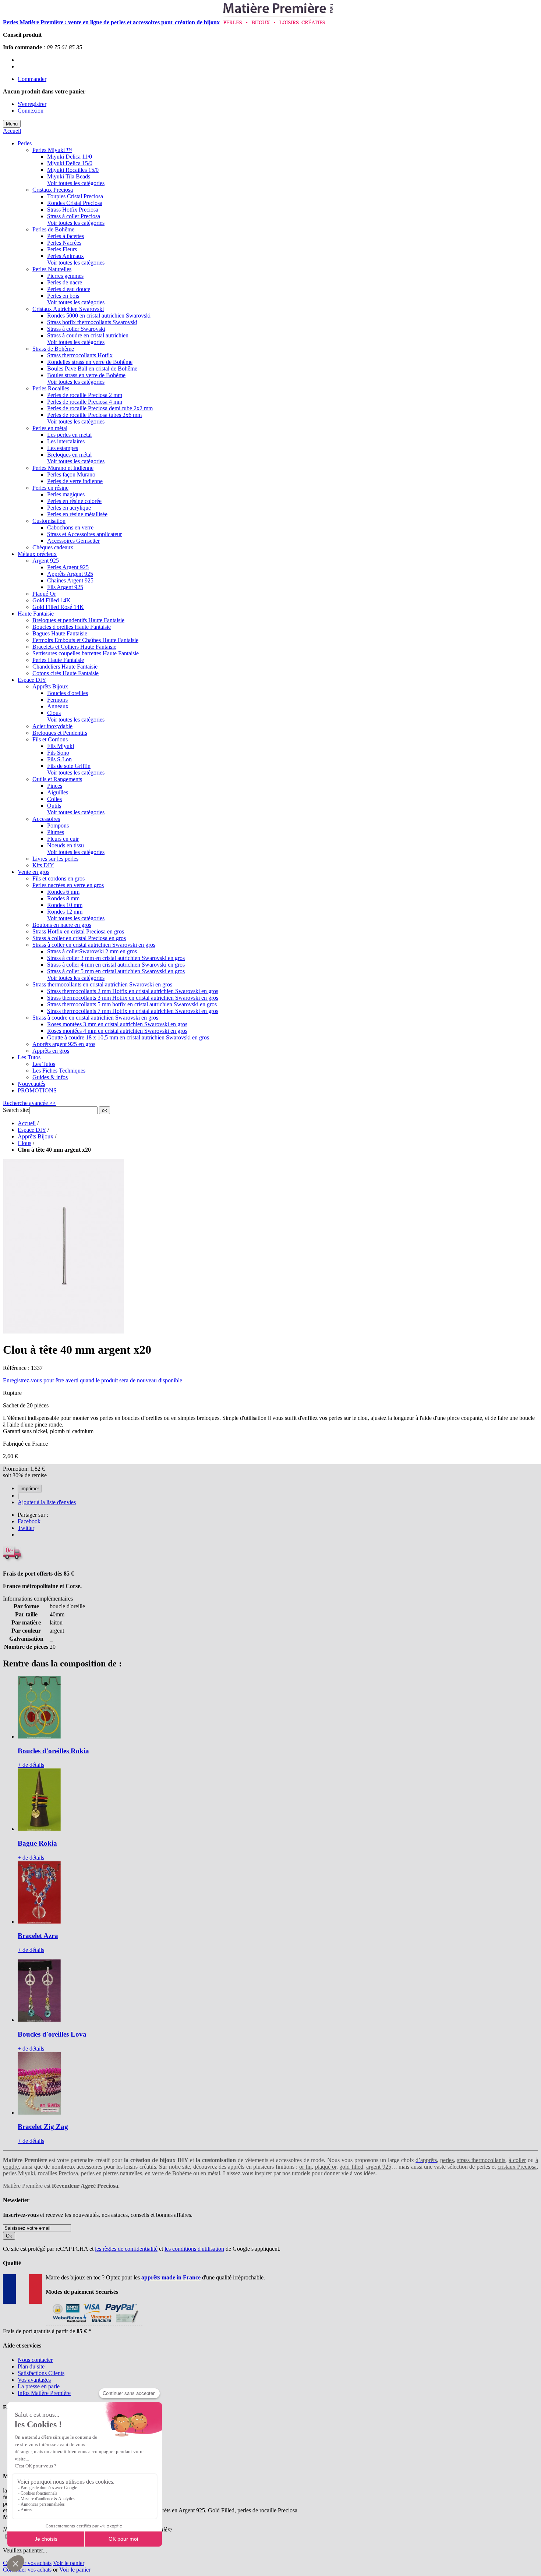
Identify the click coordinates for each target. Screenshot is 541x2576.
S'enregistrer (32, 104)
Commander (32, 79)
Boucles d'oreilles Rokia (53, 1751)
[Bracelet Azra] (39, 1922)
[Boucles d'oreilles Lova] (39, 2020)
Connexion (31, 111)
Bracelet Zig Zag (43, 2127)
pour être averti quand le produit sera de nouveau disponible (93, 1380)
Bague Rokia (37, 1843)
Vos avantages (34, 2380)
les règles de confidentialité (126, 2249)
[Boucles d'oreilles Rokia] (39, 1737)
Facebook (29, 1521)
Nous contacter (35, 2360)
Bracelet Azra (38, 1936)
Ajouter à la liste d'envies (47, 1502)
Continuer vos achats (27, 2563)
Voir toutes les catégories (76, 183)
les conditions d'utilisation (194, 2249)
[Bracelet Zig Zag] (39, 2113)
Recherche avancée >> (29, 1103)
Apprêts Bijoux (36, 1136)
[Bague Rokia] (39, 1829)
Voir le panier (69, 2563)
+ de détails (31, 1765)
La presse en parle (39, 2386)
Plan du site (31, 2366)
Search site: (16, 1110)
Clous (24, 1143)
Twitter (26, 1528)
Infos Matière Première (44, 2393)
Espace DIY (32, 1130)
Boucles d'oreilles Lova (52, 2034)
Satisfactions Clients (41, 2373)
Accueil (12, 131)
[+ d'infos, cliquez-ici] (94, 2325)
